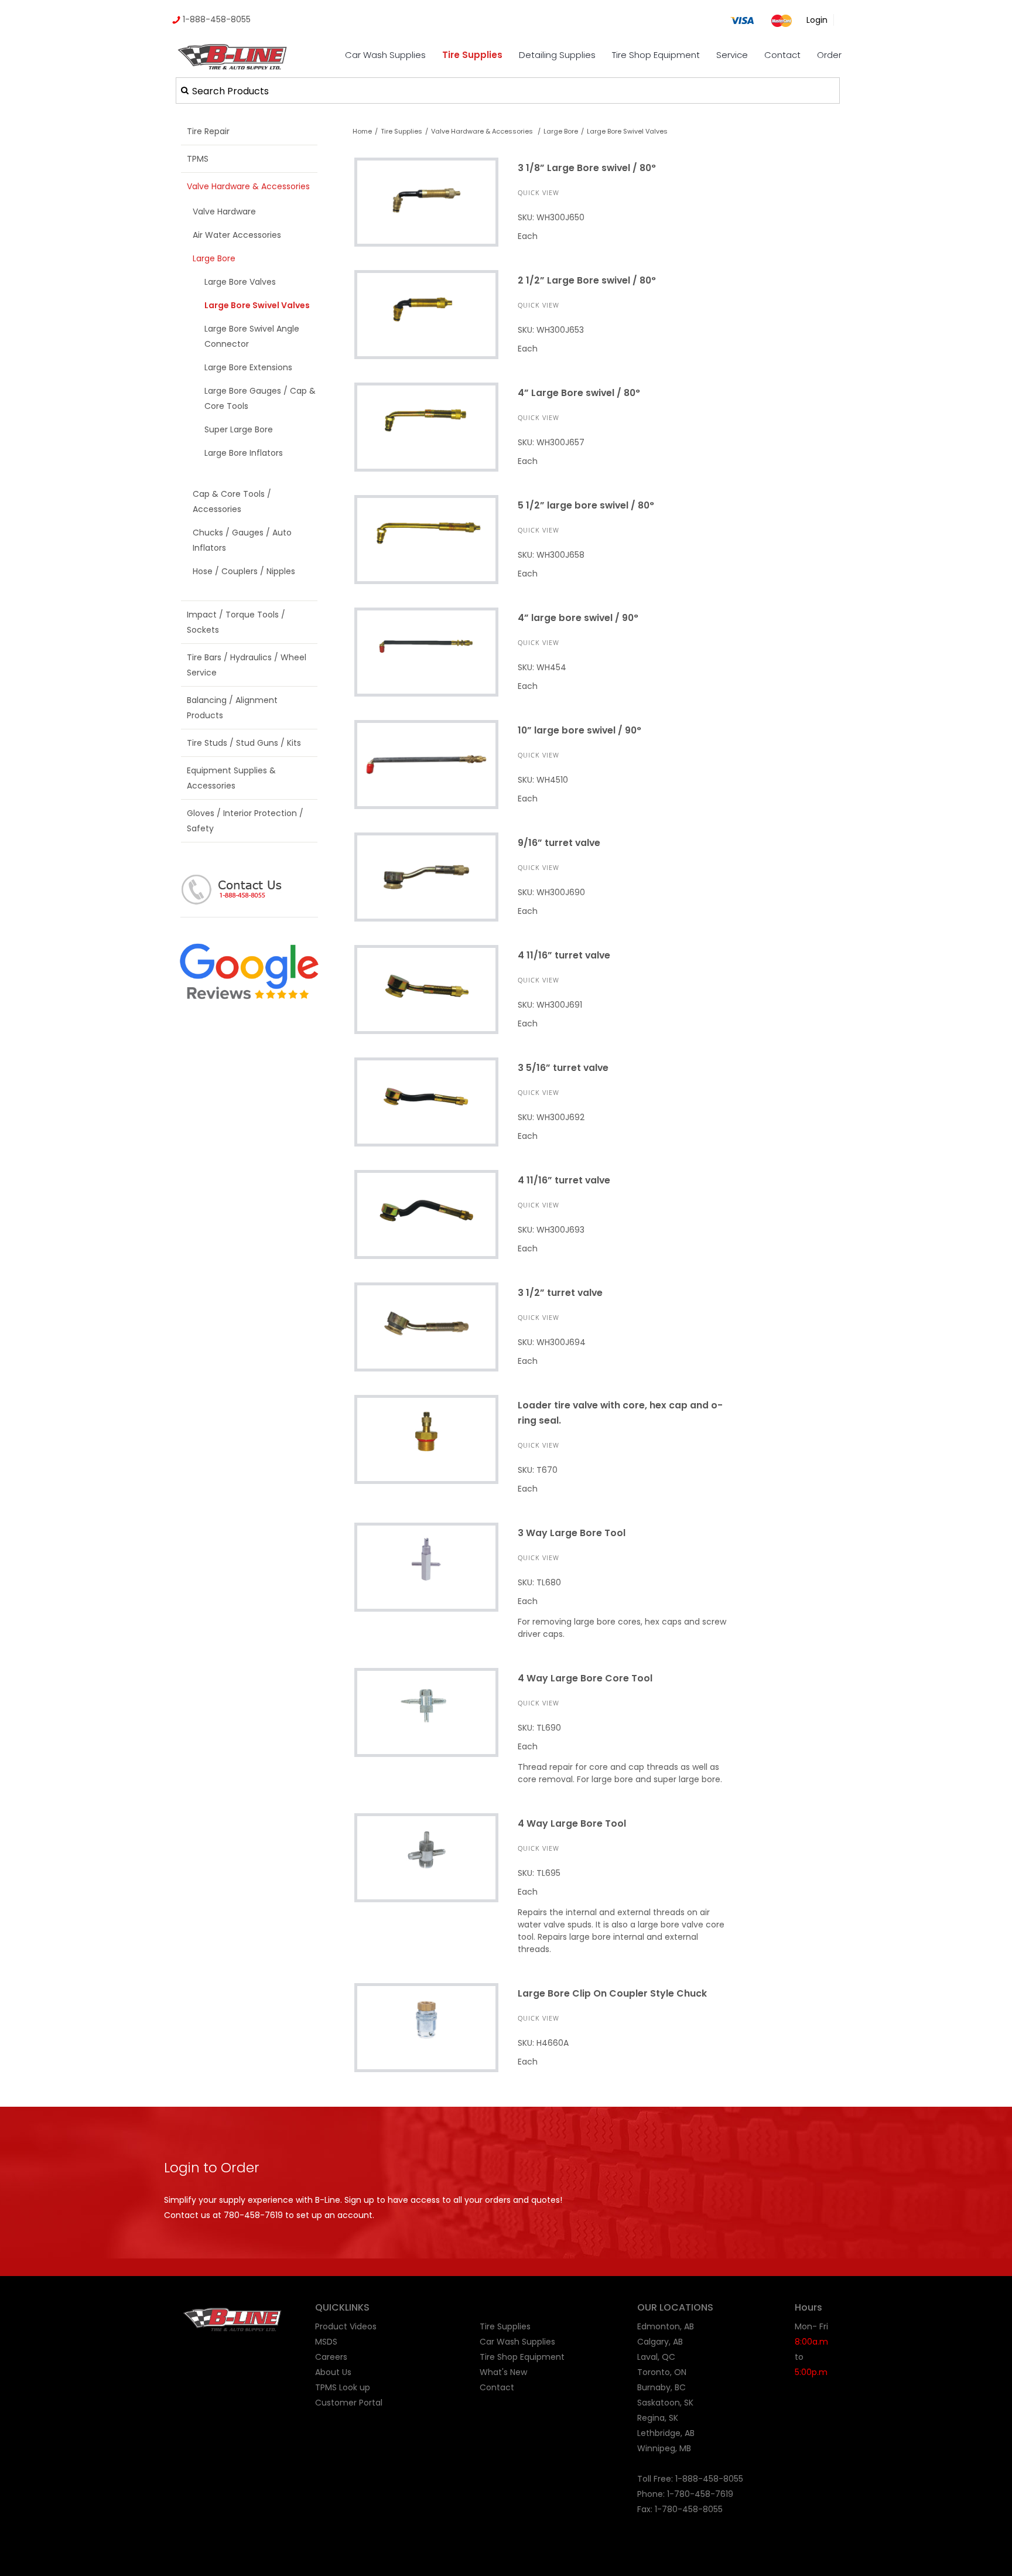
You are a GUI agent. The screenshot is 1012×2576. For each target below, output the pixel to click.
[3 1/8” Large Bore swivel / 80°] (426, 202)
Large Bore (214, 258)
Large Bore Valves (240, 282)
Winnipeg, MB (664, 2448)
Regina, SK (658, 2418)
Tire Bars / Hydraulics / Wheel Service (247, 665)
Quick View (539, 192)
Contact (782, 55)
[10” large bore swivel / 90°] (426, 764)
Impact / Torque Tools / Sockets (236, 622)
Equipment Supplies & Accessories (231, 778)
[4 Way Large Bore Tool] (426, 1857)
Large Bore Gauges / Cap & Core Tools (260, 398)
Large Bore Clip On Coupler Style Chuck (612, 1993)
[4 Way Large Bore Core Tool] (426, 1712)
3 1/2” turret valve (560, 1293)
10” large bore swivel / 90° (579, 730)
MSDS (326, 2342)
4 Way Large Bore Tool (572, 1823)
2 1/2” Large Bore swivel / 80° (587, 280)
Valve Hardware (224, 211)
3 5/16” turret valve (563, 1068)
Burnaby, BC (661, 2387)
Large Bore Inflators (244, 453)
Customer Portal (349, 2403)
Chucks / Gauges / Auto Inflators (242, 540)
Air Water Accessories (237, 235)
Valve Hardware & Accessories (248, 186)
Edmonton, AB (666, 2326)
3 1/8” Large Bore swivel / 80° (587, 168)
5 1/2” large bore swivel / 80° (586, 505)
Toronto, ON (662, 2372)
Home (362, 131)
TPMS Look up (343, 2387)
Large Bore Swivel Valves (627, 131)
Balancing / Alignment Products (232, 708)
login (817, 20)
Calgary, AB (660, 2342)
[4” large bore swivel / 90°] (426, 652)
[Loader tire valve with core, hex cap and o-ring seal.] (426, 1439)
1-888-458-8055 (216, 19)
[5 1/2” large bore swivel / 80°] (426, 539)
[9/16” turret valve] (426, 877)
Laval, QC (656, 2357)
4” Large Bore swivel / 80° (579, 393)
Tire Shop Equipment (656, 55)
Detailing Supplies (557, 55)
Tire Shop (499, 2357)
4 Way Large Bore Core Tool (585, 1678)
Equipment (542, 2357)
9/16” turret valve (559, 843)
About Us (333, 2372)
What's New (503, 2372)
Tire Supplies (472, 55)
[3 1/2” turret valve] (426, 1327)
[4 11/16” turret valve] (426, 989)
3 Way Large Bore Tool (572, 1533)
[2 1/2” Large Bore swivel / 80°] (426, 314)
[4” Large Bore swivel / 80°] (426, 427)
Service (732, 55)
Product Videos (346, 2326)
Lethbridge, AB (666, 2433)
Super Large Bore (239, 429)
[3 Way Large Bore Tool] (426, 1567)
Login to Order (212, 2168)
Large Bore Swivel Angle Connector (252, 336)
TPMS (198, 159)
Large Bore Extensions (248, 367)
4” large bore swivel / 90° (578, 618)
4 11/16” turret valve (564, 955)
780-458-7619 (253, 2215)
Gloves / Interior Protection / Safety (245, 821)
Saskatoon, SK (665, 2403)
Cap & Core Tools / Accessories (232, 501)
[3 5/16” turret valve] (426, 1102)
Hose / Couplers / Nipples (244, 571)
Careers (331, 2357)
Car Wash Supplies (385, 55)
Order (829, 55)
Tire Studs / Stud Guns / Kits (244, 743)
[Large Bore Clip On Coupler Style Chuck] (426, 2027)
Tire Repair (208, 131)
